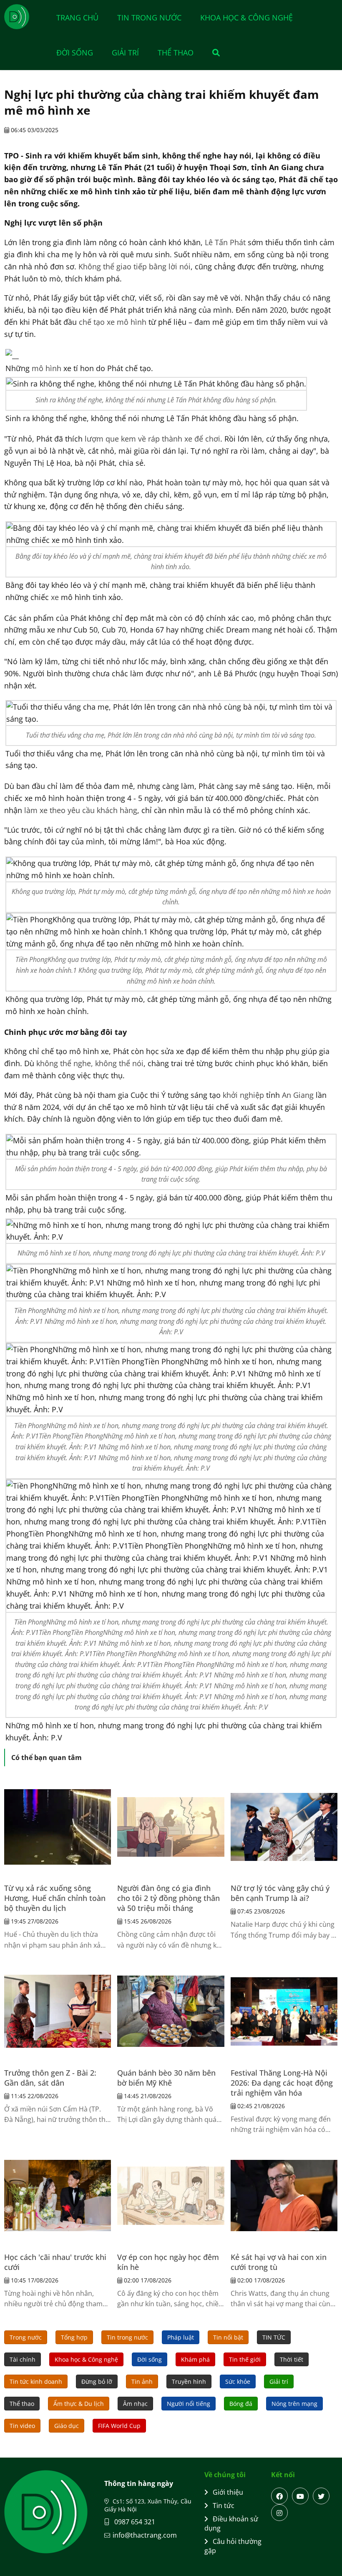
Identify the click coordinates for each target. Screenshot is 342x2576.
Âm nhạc (135, 2404)
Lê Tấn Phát (225, 242)
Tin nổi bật (228, 2337)
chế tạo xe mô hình (114, 322)
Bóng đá (241, 2404)
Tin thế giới (245, 2359)
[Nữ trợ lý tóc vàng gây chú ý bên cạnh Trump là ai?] (284, 1827)
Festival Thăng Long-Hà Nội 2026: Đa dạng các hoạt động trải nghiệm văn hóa (282, 2083)
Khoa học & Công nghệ (246, 18)
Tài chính (23, 2359)
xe (55, 597)
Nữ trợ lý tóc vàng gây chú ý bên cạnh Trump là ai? (280, 1893)
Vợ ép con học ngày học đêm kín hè (168, 2262)
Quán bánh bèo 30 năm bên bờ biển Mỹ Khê (166, 2078)
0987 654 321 (134, 2522)
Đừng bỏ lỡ (97, 2381)
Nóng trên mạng (294, 2404)
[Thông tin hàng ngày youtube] (300, 2496)
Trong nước (26, 2337)
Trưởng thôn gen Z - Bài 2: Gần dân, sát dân (50, 2078)
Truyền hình (189, 2381)
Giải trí (125, 53)
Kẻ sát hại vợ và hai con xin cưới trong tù (279, 2262)
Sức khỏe (238, 2381)
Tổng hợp (74, 2337)
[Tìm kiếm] (212, 53)
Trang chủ (77, 18)
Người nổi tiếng (189, 2404)
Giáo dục (67, 2426)
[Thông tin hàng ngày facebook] (279, 2496)
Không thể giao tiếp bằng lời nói (135, 266)
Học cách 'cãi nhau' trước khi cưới (55, 2262)
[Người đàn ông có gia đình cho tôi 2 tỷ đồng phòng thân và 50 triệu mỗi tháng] (171, 1827)
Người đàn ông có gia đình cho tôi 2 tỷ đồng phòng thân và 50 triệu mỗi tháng (168, 1898)
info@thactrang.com (145, 2535)
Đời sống (75, 53)
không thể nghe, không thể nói (90, 1063)
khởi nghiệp (243, 1095)
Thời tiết (292, 2359)
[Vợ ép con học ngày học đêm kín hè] (171, 2196)
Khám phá (195, 2359)
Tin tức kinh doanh (36, 2381)
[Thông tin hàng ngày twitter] (321, 2496)
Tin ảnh (142, 2381)
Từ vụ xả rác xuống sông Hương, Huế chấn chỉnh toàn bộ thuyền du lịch (55, 1898)
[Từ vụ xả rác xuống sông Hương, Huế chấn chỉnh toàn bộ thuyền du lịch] (58, 1827)
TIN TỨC (274, 2337)
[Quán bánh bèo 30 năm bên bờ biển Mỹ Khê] (171, 2011)
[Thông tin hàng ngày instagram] (279, 2513)
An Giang (298, 1095)
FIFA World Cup (119, 2426)
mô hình (47, 368)
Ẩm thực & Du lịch (79, 2404)
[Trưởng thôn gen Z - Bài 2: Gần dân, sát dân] (58, 2011)
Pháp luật (181, 2337)
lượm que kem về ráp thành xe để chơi (152, 439)
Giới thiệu (228, 2492)
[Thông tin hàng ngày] (25, 17)
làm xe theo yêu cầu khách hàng (80, 810)
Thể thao (176, 53)
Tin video (22, 2426)
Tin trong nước (149, 18)
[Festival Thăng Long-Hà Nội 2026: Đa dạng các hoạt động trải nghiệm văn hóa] (284, 2011)
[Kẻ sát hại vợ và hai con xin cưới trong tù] (284, 2196)
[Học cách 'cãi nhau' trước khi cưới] (58, 2196)
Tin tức (224, 2506)
